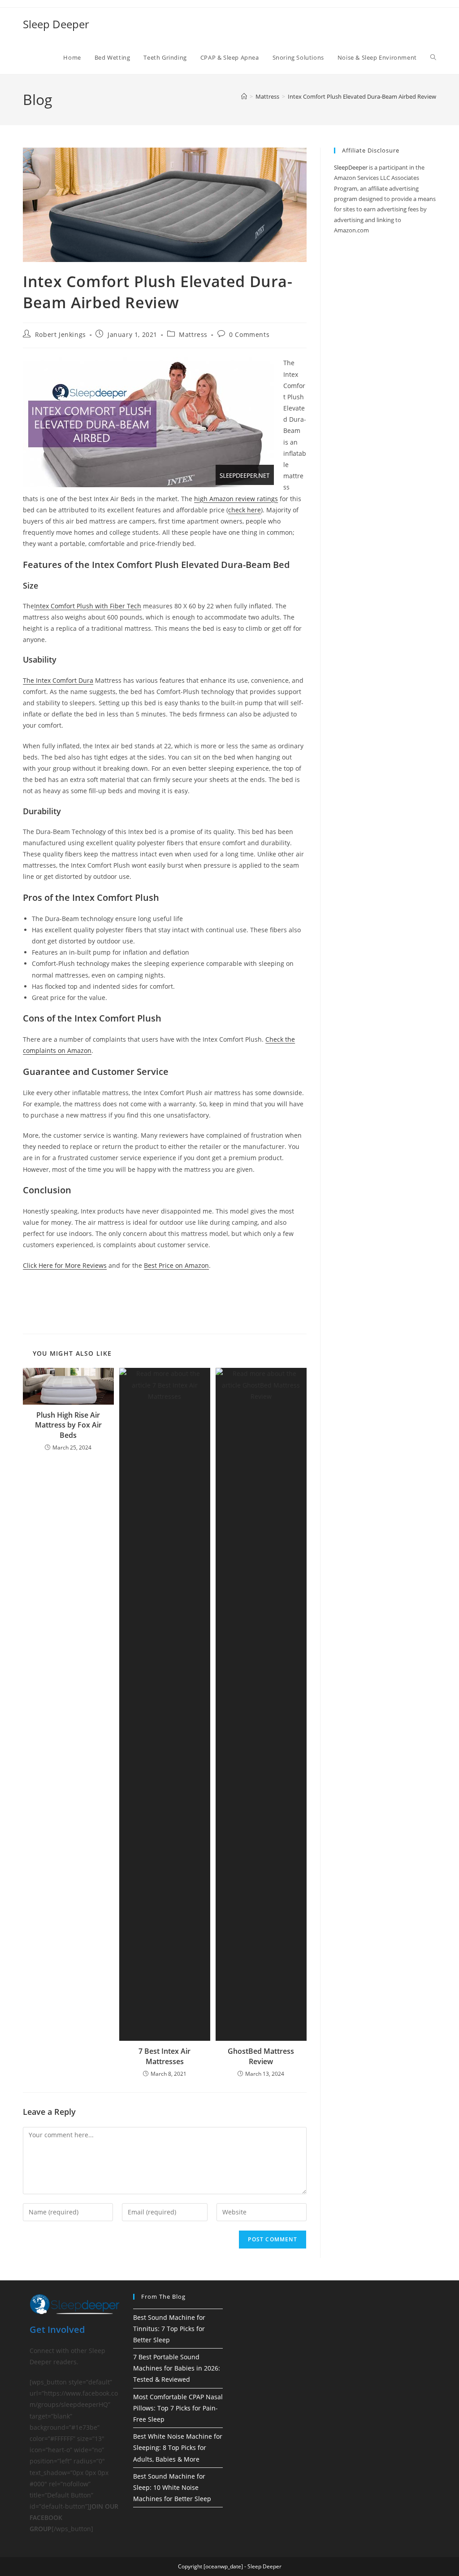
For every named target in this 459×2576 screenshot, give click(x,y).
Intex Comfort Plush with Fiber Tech (88, 606)
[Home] (244, 96)
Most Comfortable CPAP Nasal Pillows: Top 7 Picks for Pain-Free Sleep (178, 2408)
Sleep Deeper (56, 24)
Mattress (193, 334)
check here (245, 510)
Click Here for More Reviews (65, 1265)
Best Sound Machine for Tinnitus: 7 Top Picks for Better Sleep (169, 2329)
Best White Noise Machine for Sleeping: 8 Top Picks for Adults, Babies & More (178, 2447)
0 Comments (249, 334)
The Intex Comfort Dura (58, 680)
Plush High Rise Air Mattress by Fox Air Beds (68, 1425)
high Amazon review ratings (236, 499)
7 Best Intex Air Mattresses (165, 2056)
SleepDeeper (351, 167)
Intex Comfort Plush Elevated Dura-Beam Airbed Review (362, 96)
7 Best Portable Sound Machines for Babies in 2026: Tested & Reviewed (177, 2368)
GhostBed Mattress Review (261, 2056)
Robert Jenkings (61, 334)
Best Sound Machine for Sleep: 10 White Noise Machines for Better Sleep (172, 2487)
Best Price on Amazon (176, 1265)
